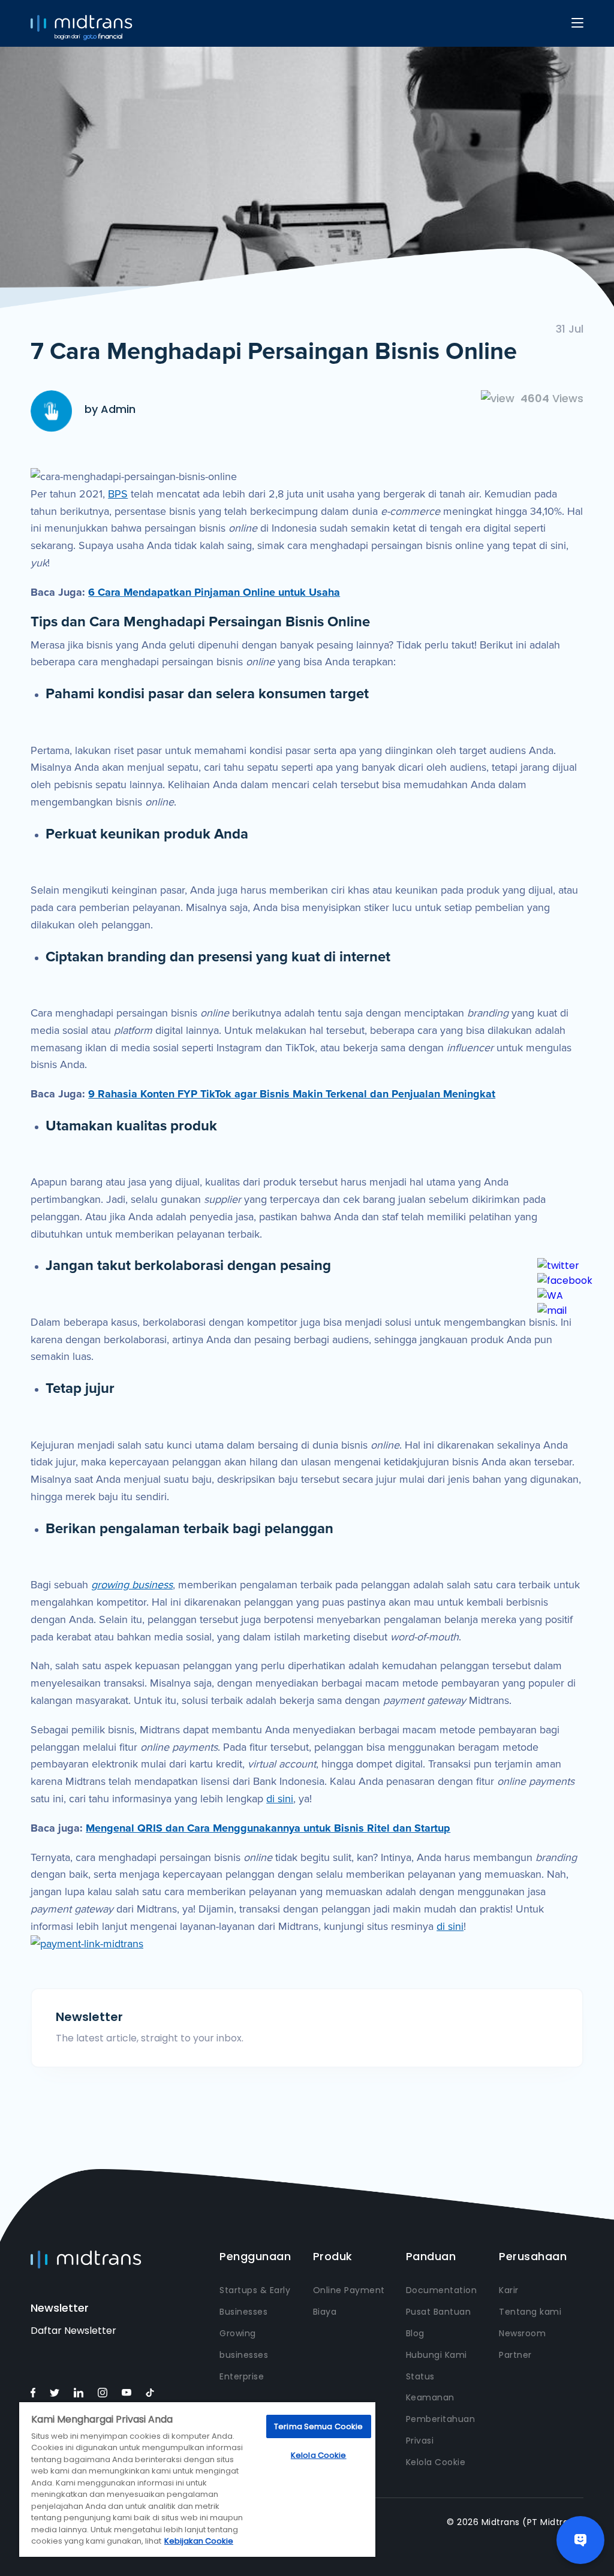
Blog (415, 2333)
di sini (280, 1799)
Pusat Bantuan (439, 2312)
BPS (118, 494)
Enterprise (242, 2376)
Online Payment (349, 2290)
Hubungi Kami (437, 2355)
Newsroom (522, 2333)
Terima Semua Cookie (318, 2426)
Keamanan (430, 2397)
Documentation (442, 2290)
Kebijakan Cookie (199, 2541)
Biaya (325, 2312)
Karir (509, 2290)
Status (420, 2376)
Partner (515, 2355)
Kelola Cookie (436, 2462)
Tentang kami (530, 2312)
